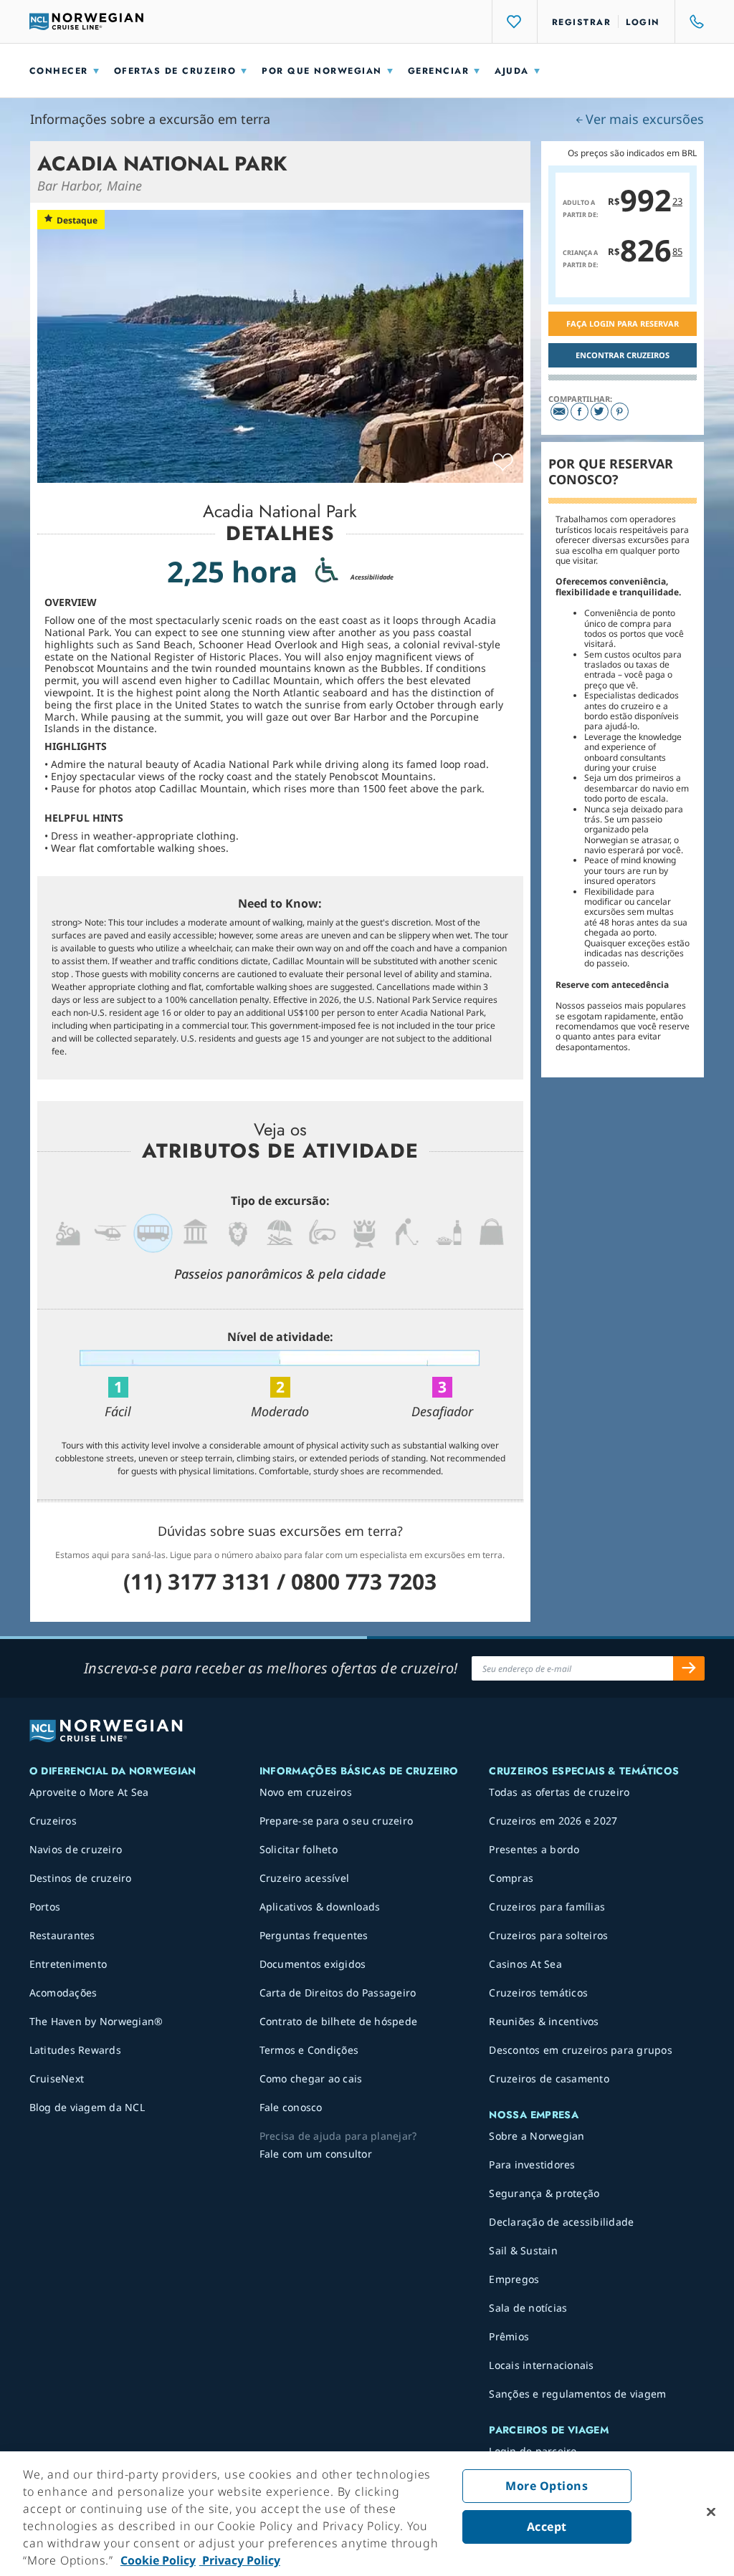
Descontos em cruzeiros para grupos (581, 2050)
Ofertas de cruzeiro (175, 71)
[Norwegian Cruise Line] (87, 21)
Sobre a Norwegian (537, 2136)
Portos (45, 1907)
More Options (547, 2486)
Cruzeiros (53, 1821)
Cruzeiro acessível (305, 1878)
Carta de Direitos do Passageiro (338, 1993)
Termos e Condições (309, 2050)
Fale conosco (291, 2107)
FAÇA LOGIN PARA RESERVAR (623, 323)
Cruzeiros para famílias (547, 1907)
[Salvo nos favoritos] (503, 463)
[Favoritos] (515, 21)
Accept (547, 2527)
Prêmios (509, 2336)
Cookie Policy (158, 2560)
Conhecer (59, 71)
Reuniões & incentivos (544, 2021)
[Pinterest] (620, 412)
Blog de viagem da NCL (87, 2107)
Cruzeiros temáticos (538, 1993)
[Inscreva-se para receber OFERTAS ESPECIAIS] (689, 1668)
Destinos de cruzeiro (81, 1878)
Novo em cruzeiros (306, 1792)
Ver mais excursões (645, 119)
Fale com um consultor (316, 2154)
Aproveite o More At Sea (89, 1792)
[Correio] (559, 412)
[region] (367, 2514)
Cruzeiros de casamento (549, 2078)
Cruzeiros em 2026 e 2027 (553, 1821)
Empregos (514, 2279)
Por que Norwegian (322, 71)
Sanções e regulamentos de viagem (577, 2394)
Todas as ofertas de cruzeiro (559, 1792)
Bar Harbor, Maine (90, 186)
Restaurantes (62, 1935)
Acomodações (63, 1993)
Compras (511, 1878)
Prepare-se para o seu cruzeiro (337, 1821)
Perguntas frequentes (314, 1935)
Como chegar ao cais (311, 2078)
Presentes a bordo (534, 1849)
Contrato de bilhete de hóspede (339, 2021)
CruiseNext (57, 2078)
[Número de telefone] (690, 21)
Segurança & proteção (544, 2193)
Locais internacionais (541, 2365)
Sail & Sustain (523, 2250)
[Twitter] (600, 412)
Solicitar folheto (299, 1849)
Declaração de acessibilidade (561, 2222)
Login (643, 22)
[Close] (711, 2512)
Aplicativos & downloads (320, 1907)
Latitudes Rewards (75, 2050)
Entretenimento (68, 1964)
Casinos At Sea (525, 1964)
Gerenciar (439, 71)
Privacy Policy (240, 2560)
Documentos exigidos (313, 1964)
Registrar (582, 22)
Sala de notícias (528, 2308)
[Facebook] (580, 412)
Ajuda (512, 71)
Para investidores (532, 2164)
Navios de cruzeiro (76, 1849)
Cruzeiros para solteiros (548, 1935)
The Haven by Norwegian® (96, 2021)
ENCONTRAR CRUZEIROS (623, 355)
